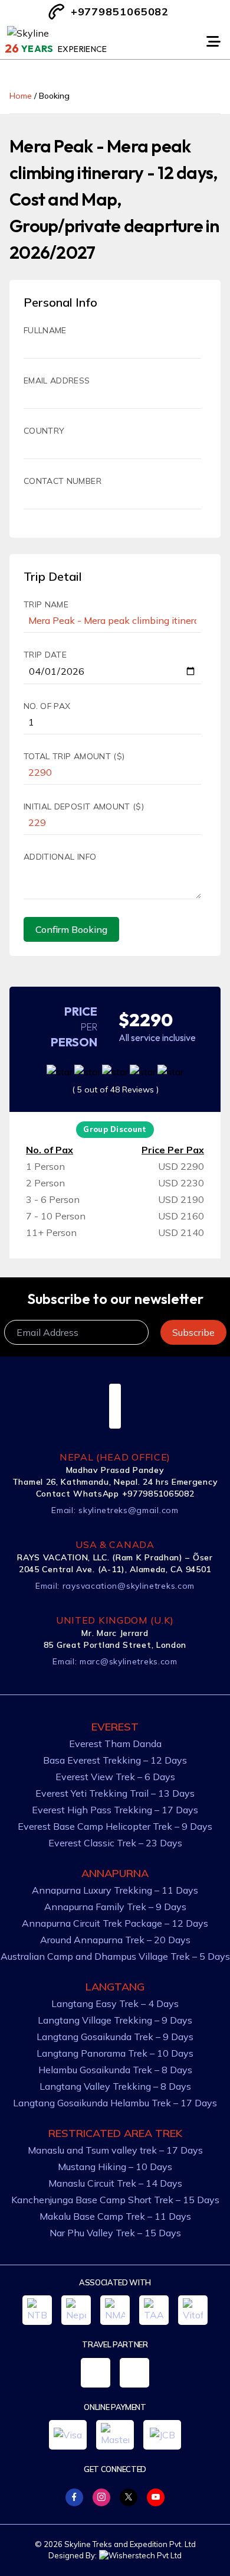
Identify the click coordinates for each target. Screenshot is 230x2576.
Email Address (57, 380)
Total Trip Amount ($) (74, 756)
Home (21, 96)
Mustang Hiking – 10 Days (115, 2167)
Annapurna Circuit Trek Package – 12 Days (115, 1923)
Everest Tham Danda (115, 1744)
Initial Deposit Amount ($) (84, 806)
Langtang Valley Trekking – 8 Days (115, 2086)
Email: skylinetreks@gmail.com (115, 1510)
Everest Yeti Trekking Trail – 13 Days (115, 1793)
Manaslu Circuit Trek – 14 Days (115, 2183)
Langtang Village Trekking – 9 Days (115, 2020)
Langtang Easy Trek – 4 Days (115, 2003)
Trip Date (45, 655)
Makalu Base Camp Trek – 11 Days (115, 2216)
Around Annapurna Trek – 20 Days (115, 1940)
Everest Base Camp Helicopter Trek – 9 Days (115, 1826)
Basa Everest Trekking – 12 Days (115, 1760)
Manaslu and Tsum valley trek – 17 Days (115, 2150)
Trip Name (46, 604)
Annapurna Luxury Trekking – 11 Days (115, 1890)
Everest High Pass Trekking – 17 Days (115, 1810)
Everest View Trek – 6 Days (115, 1777)
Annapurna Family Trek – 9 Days (115, 1907)
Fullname (45, 330)
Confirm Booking (71, 929)
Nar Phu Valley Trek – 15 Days (115, 2233)
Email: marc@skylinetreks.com (115, 1661)
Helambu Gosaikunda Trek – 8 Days (115, 2070)
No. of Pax (47, 706)
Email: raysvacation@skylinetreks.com (115, 1586)
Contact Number (63, 481)
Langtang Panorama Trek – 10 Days (115, 2053)
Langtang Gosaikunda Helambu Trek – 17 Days (115, 2103)
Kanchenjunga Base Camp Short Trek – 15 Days (115, 2200)
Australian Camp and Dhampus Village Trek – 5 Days (115, 1956)
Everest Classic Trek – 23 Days (115, 1843)
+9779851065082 (120, 12)
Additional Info (60, 857)
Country (44, 431)
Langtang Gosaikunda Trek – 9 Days (115, 2037)
